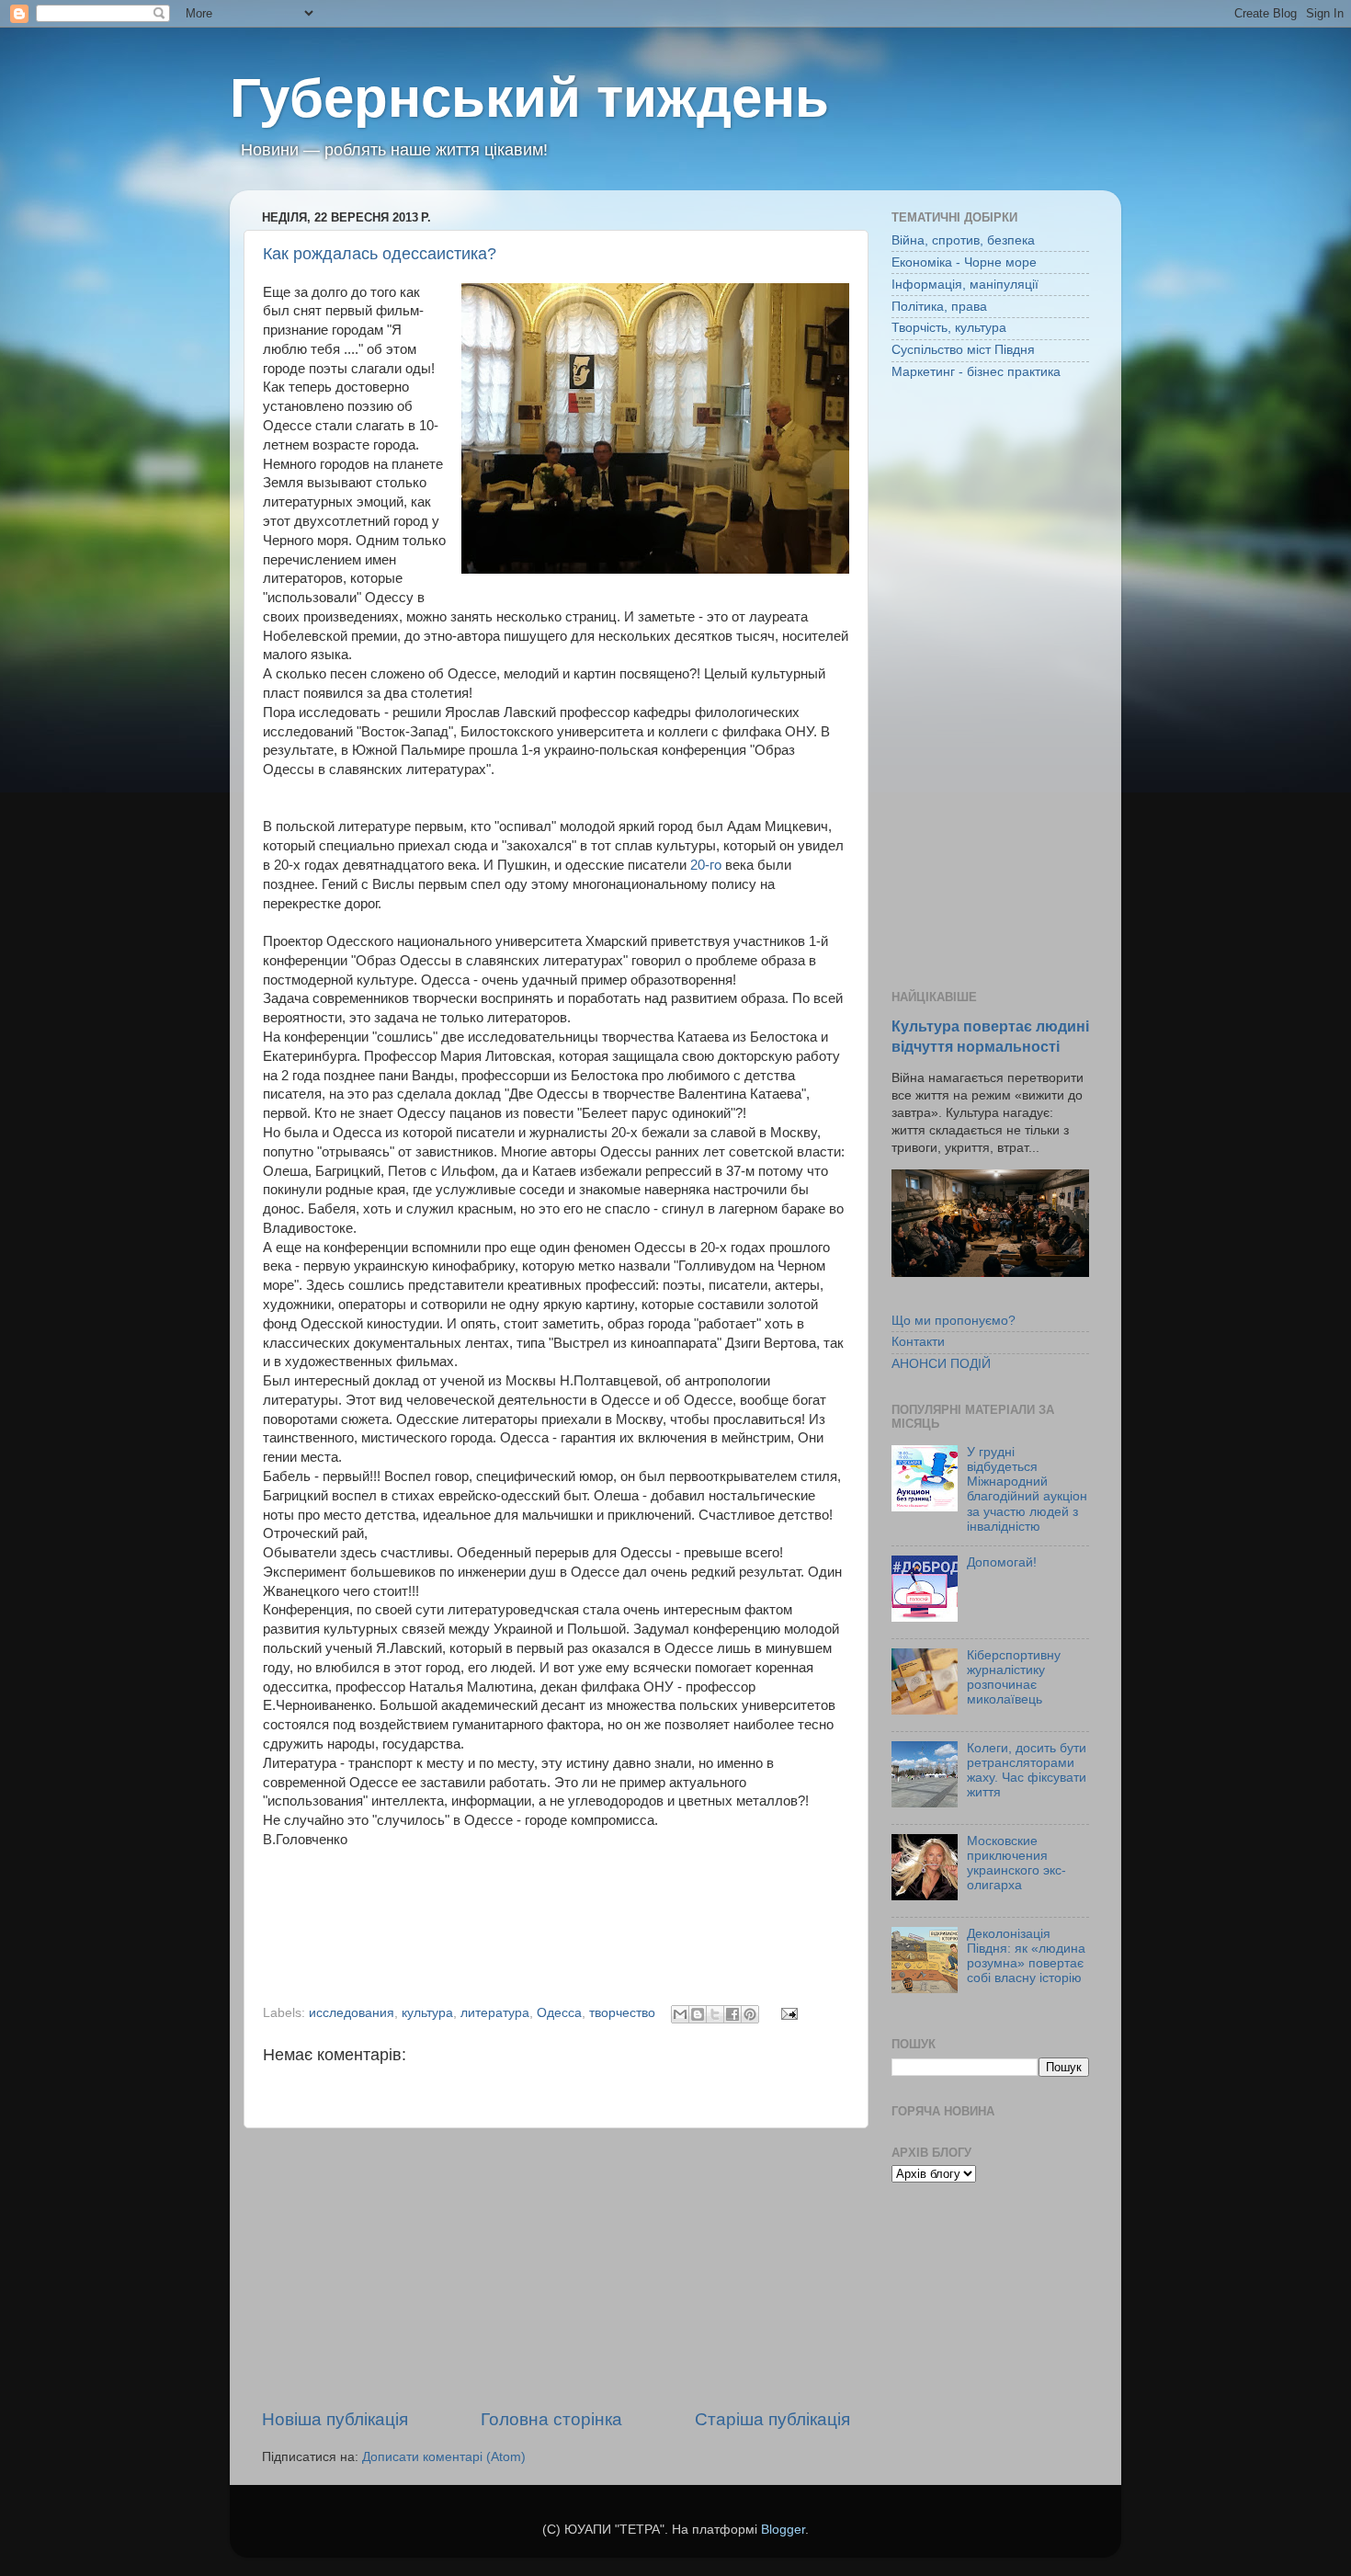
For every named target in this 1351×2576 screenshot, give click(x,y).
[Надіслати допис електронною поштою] (786, 2013)
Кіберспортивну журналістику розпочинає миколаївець (1014, 1678)
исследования (352, 2013)
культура (427, 2013)
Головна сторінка (551, 2419)
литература (495, 2013)
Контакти (918, 1342)
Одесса (559, 2013)
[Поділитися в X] (715, 2014)
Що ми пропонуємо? (954, 1321)
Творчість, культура (949, 328)
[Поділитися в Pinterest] (750, 2014)
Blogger (783, 2530)
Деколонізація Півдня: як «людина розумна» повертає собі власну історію (1026, 1956)
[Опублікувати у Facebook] (732, 2014)
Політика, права (939, 307)
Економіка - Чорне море (964, 262)
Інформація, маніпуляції (965, 285)
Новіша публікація (335, 2419)
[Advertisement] (556, 2268)
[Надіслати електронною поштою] (680, 2014)
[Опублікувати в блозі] (698, 2014)
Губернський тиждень (529, 98)
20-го (706, 865)
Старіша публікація (772, 2419)
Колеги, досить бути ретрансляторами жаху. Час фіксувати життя (1027, 1771)
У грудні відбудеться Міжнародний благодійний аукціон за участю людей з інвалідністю (1027, 1489)
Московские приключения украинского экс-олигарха (1016, 1864)
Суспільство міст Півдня (963, 350)
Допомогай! (1002, 1562)
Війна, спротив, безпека (963, 240)
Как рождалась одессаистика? (380, 254)
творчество (622, 2013)
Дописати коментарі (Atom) (444, 2457)
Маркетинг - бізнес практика (976, 372)
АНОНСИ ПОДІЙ (941, 1364)
